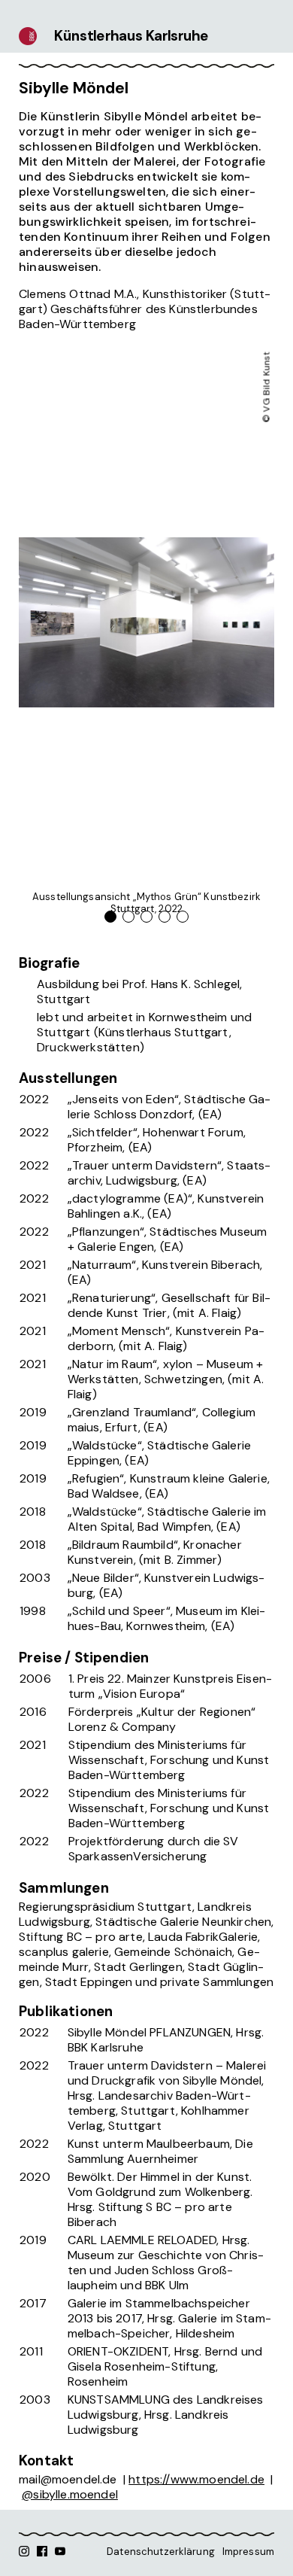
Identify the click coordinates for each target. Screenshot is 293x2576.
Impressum (248, 2552)
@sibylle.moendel (70, 2494)
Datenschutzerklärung (161, 2552)
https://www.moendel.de (196, 2479)
